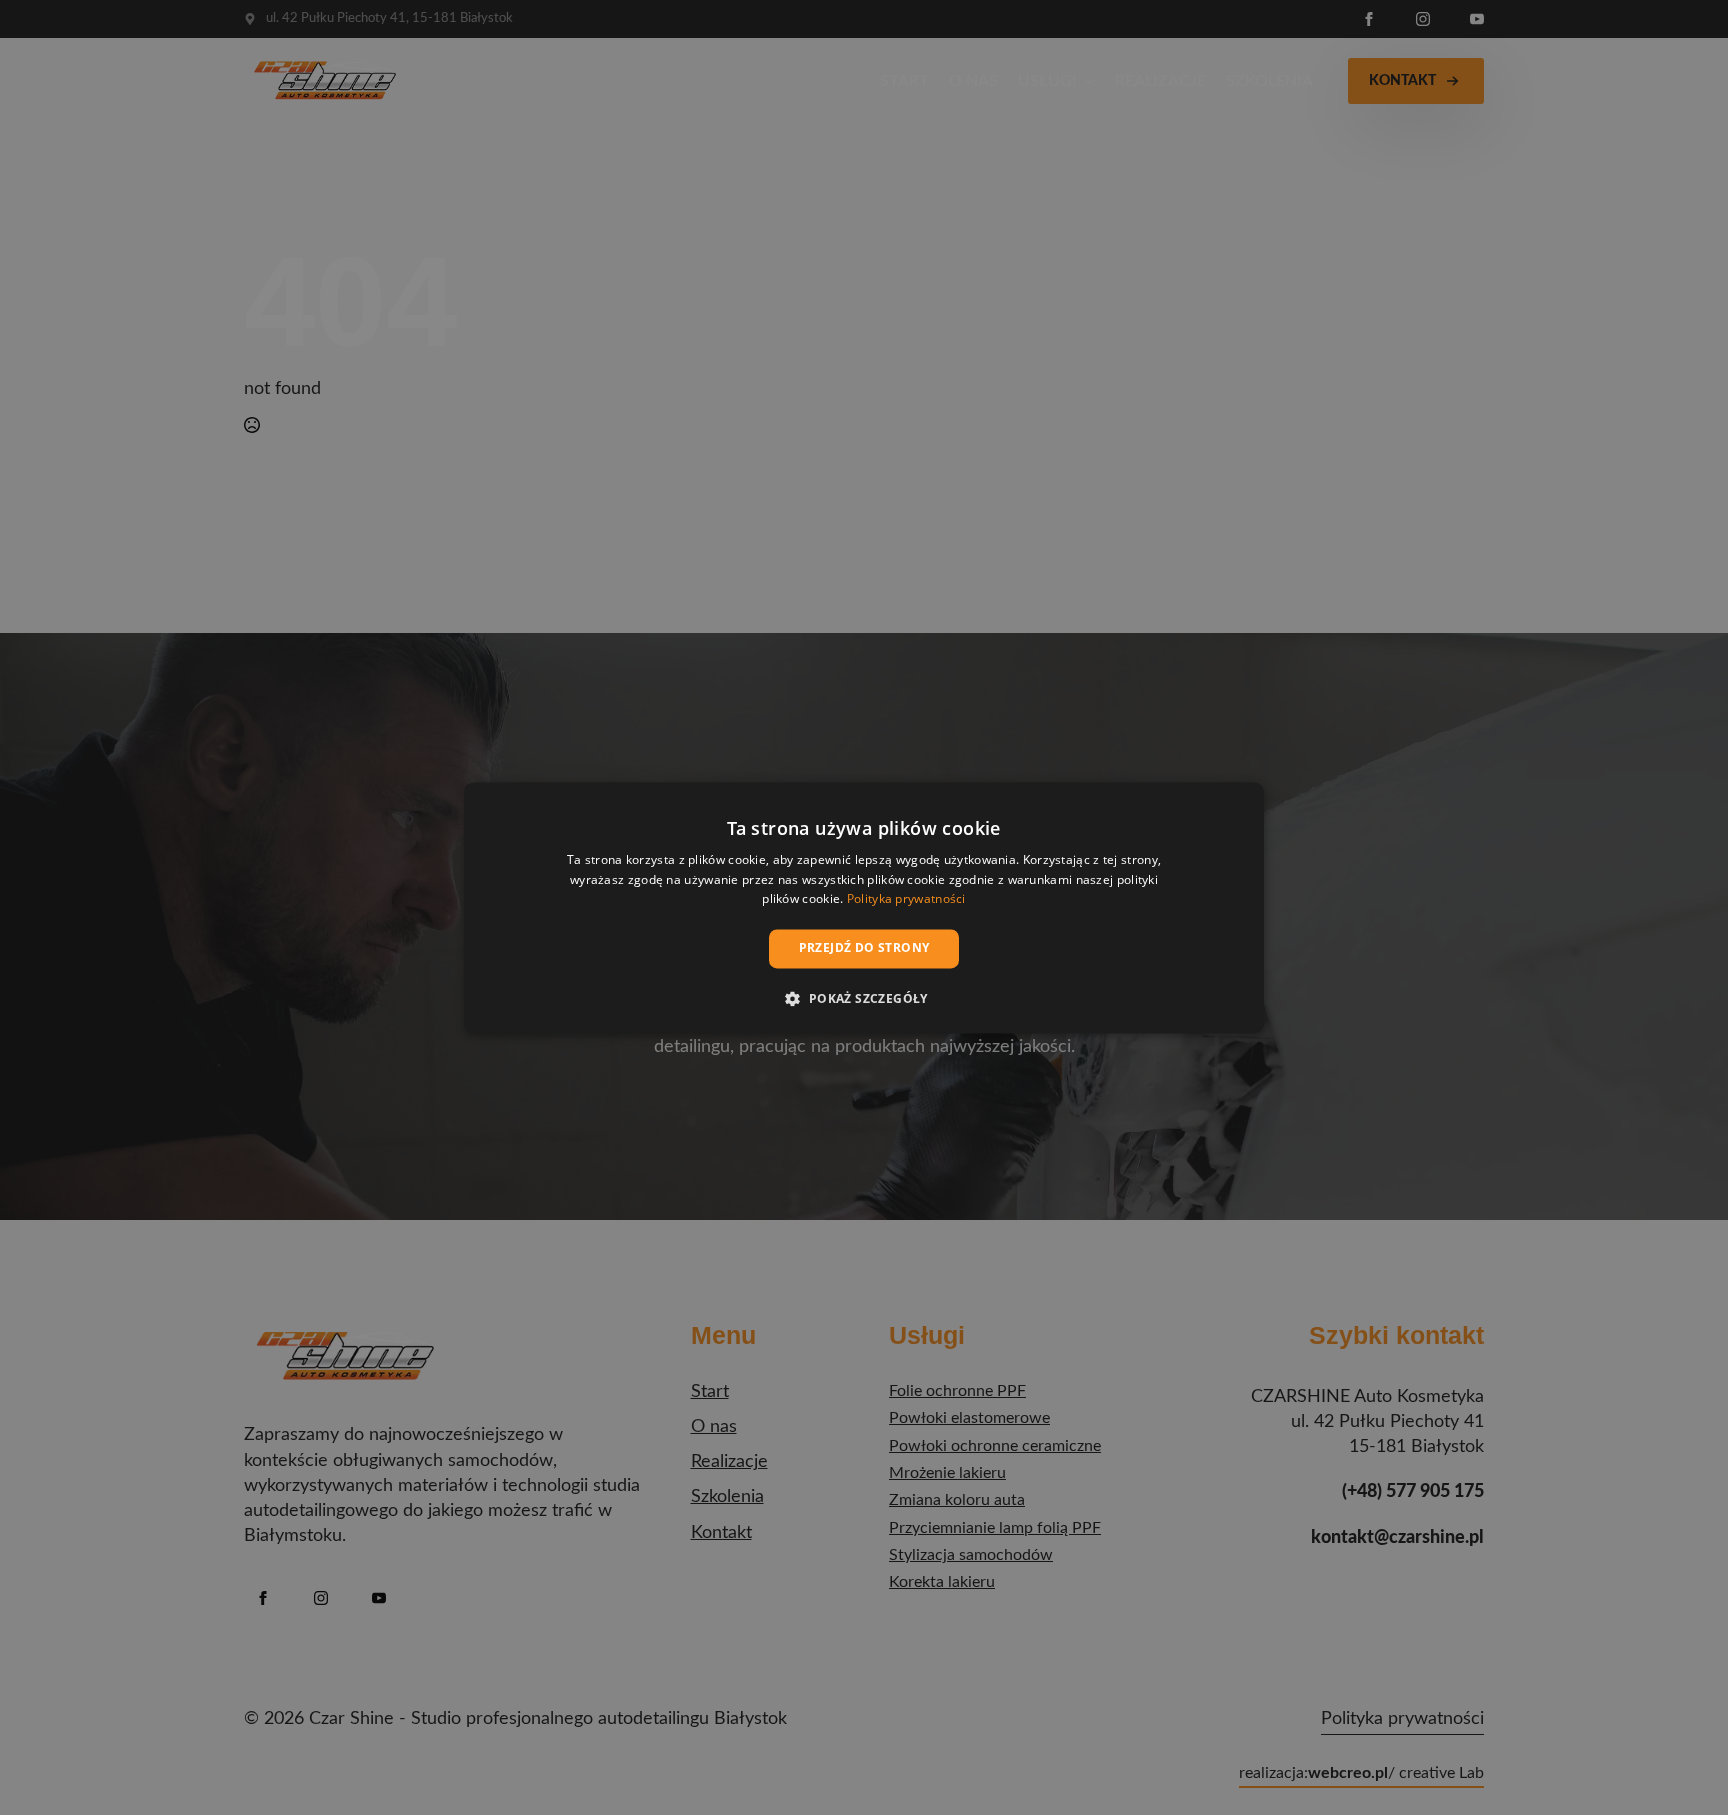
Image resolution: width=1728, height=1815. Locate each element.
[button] (863, 998)
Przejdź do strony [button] (864, 948)
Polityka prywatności (906, 899)
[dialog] (864, 907)
